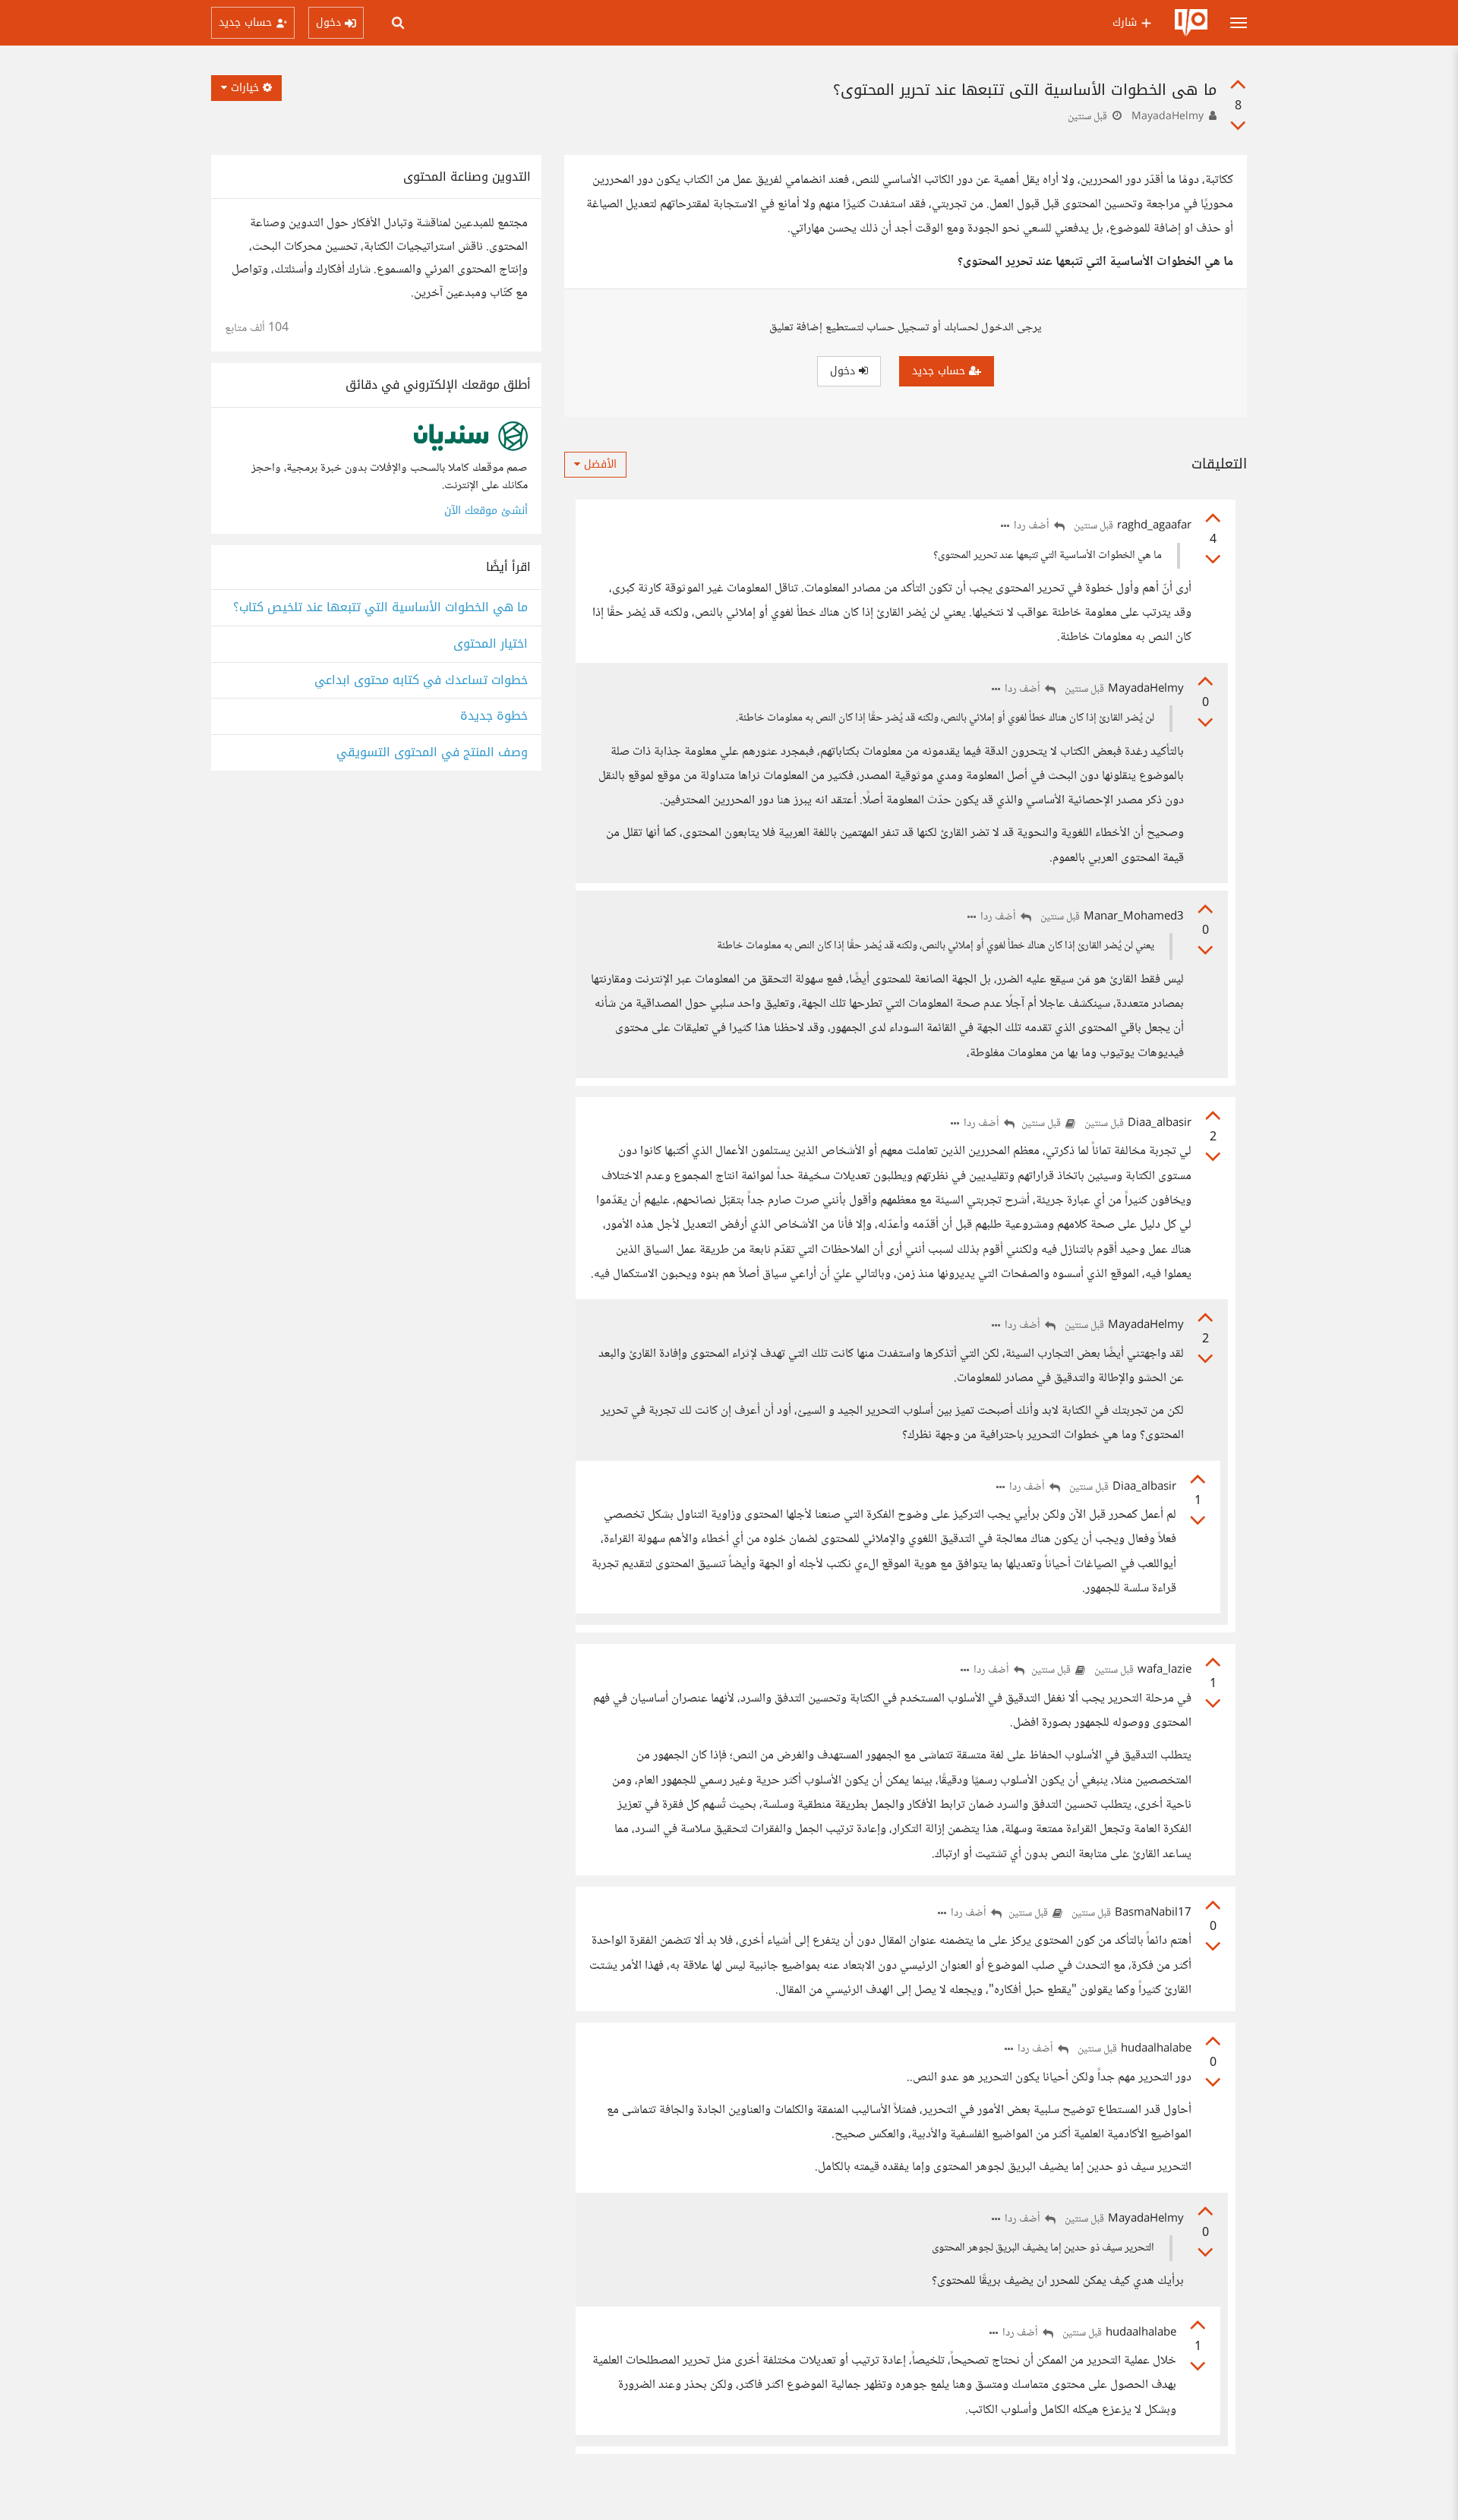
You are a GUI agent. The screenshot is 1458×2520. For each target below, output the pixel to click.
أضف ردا (1033, 527)
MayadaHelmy (1168, 117)
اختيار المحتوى (491, 644)
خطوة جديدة (494, 716)
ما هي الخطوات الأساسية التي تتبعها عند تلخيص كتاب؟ (380, 608)
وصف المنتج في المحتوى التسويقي (432, 753)
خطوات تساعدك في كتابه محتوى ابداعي (421, 681)
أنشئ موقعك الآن (486, 511)
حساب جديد (940, 371)
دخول (844, 371)
